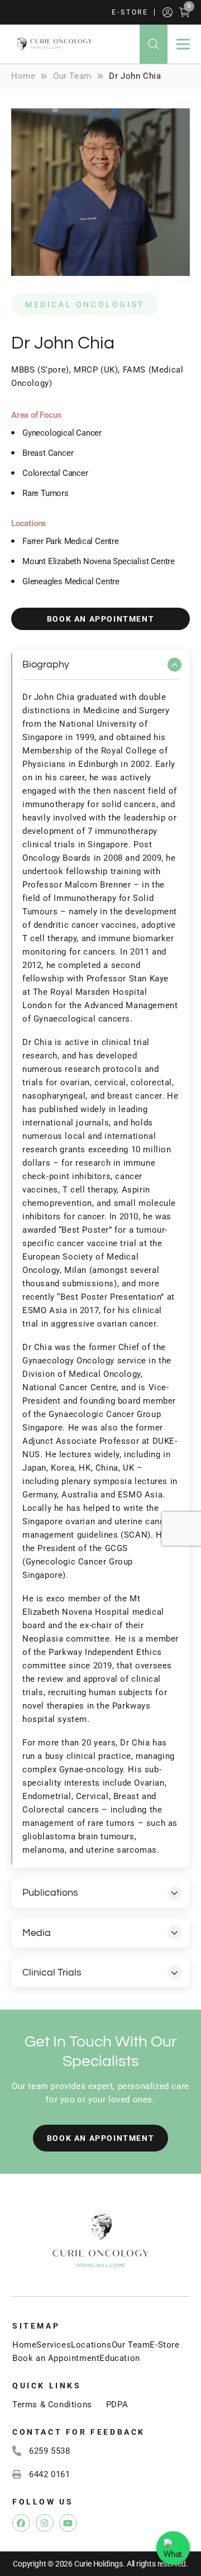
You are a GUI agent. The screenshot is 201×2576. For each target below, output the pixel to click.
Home (24, 2345)
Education (119, 2358)
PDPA (117, 2405)
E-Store (130, 12)
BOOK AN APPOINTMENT (100, 619)
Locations (91, 2345)
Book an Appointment (56, 2358)
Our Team (131, 2345)
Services (54, 2345)
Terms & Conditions (52, 2405)
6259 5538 (49, 2451)
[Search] (154, 44)
